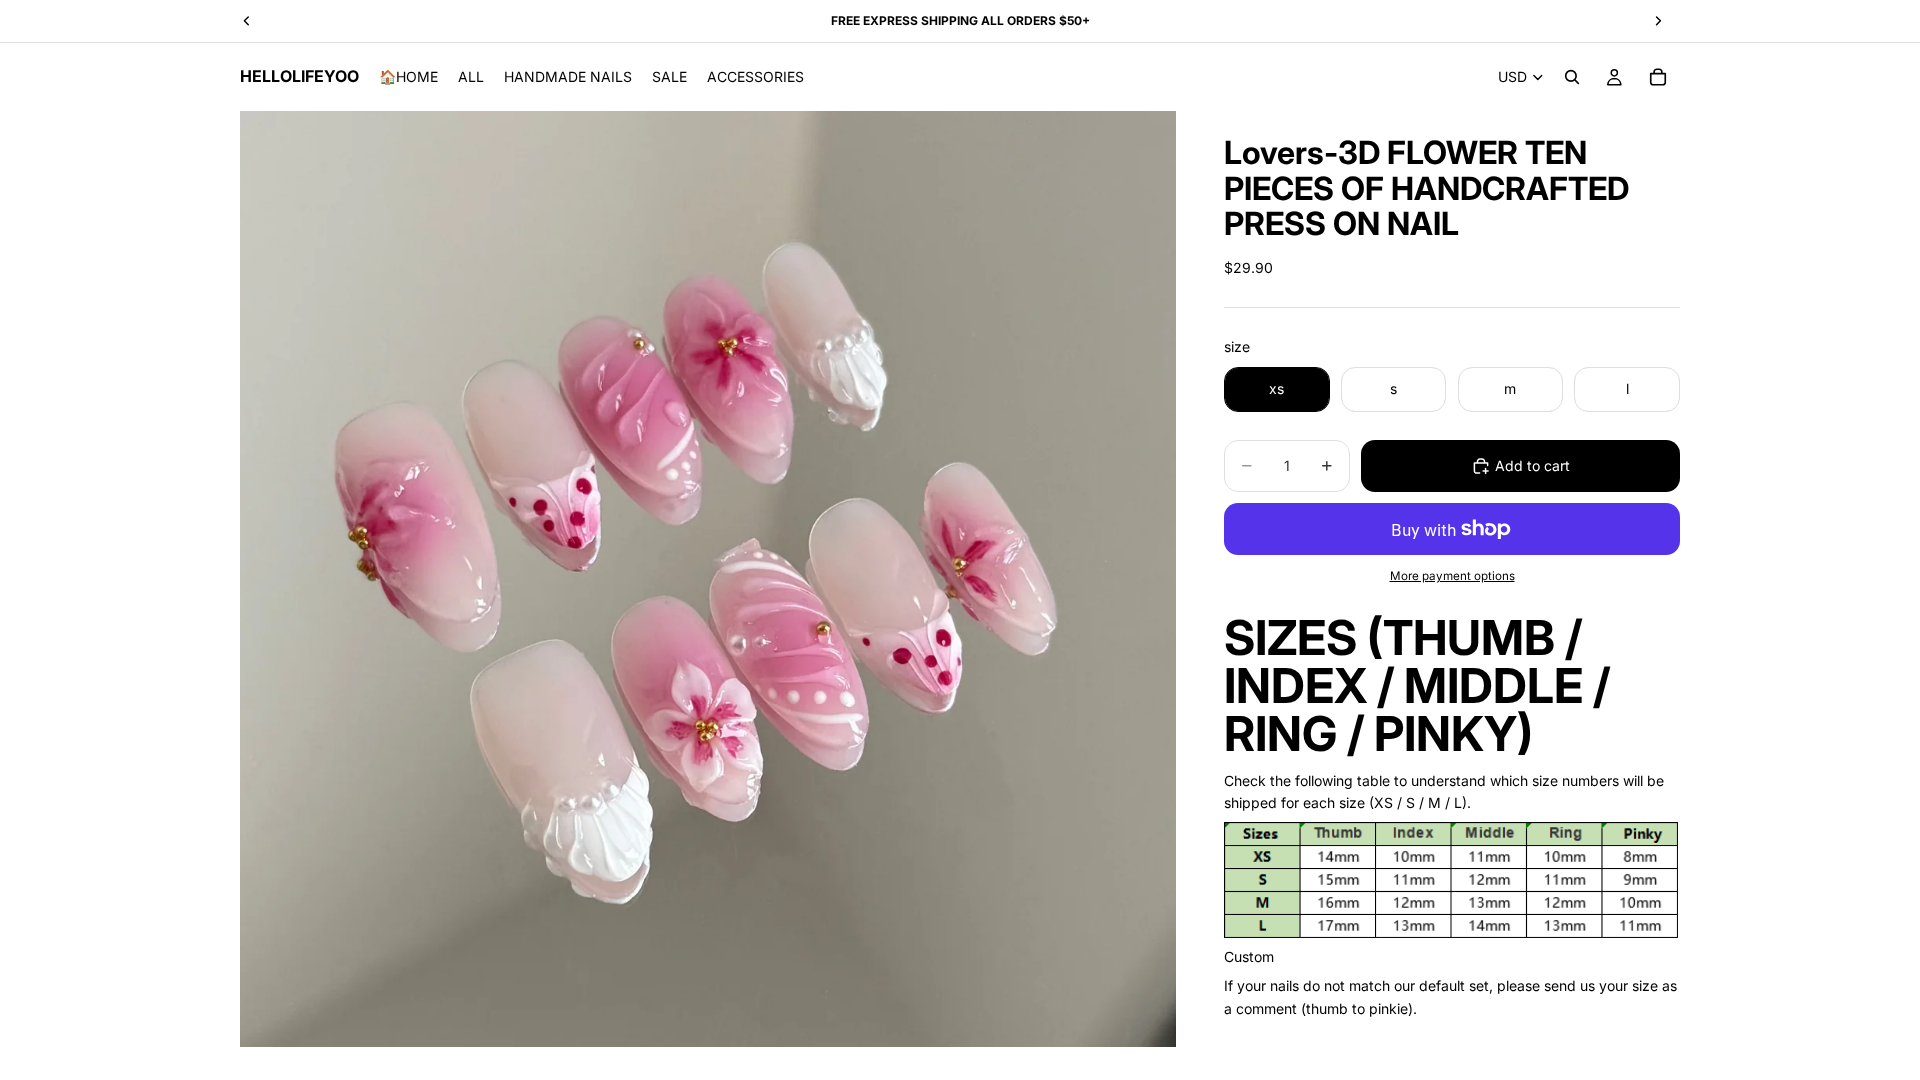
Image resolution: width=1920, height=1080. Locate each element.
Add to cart (1532, 465)
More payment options (1452, 576)
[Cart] (1658, 77)
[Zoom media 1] (708, 579)
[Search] (1572, 77)
